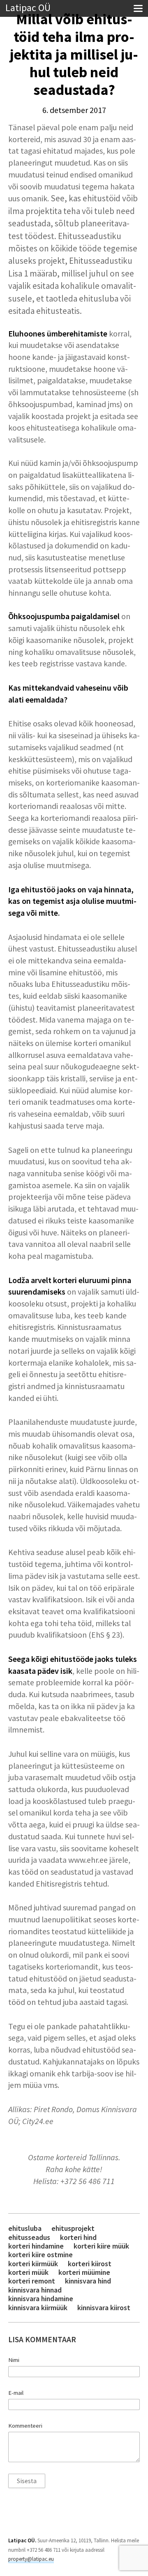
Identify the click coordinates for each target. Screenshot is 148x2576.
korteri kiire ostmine (40, 2255)
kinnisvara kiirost (104, 2308)
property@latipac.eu (31, 2559)
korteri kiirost (90, 2264)
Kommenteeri (25, 2426)
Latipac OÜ (28, 8)
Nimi (14, 2360)
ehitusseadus (29, 2237)
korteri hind (78, 2237)
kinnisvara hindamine (41, 2298)
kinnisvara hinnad (35, 2290)
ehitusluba (25, 2228)
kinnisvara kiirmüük (38, 2308)
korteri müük (28, 2272)
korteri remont (32, 2281)
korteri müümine (84, 2272)
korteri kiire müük (101, 2246)
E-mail (16, 2393)
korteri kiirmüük (33, 2264)
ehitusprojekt (73, 2228)
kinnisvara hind (88, 2281)
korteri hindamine (36, 2246)
